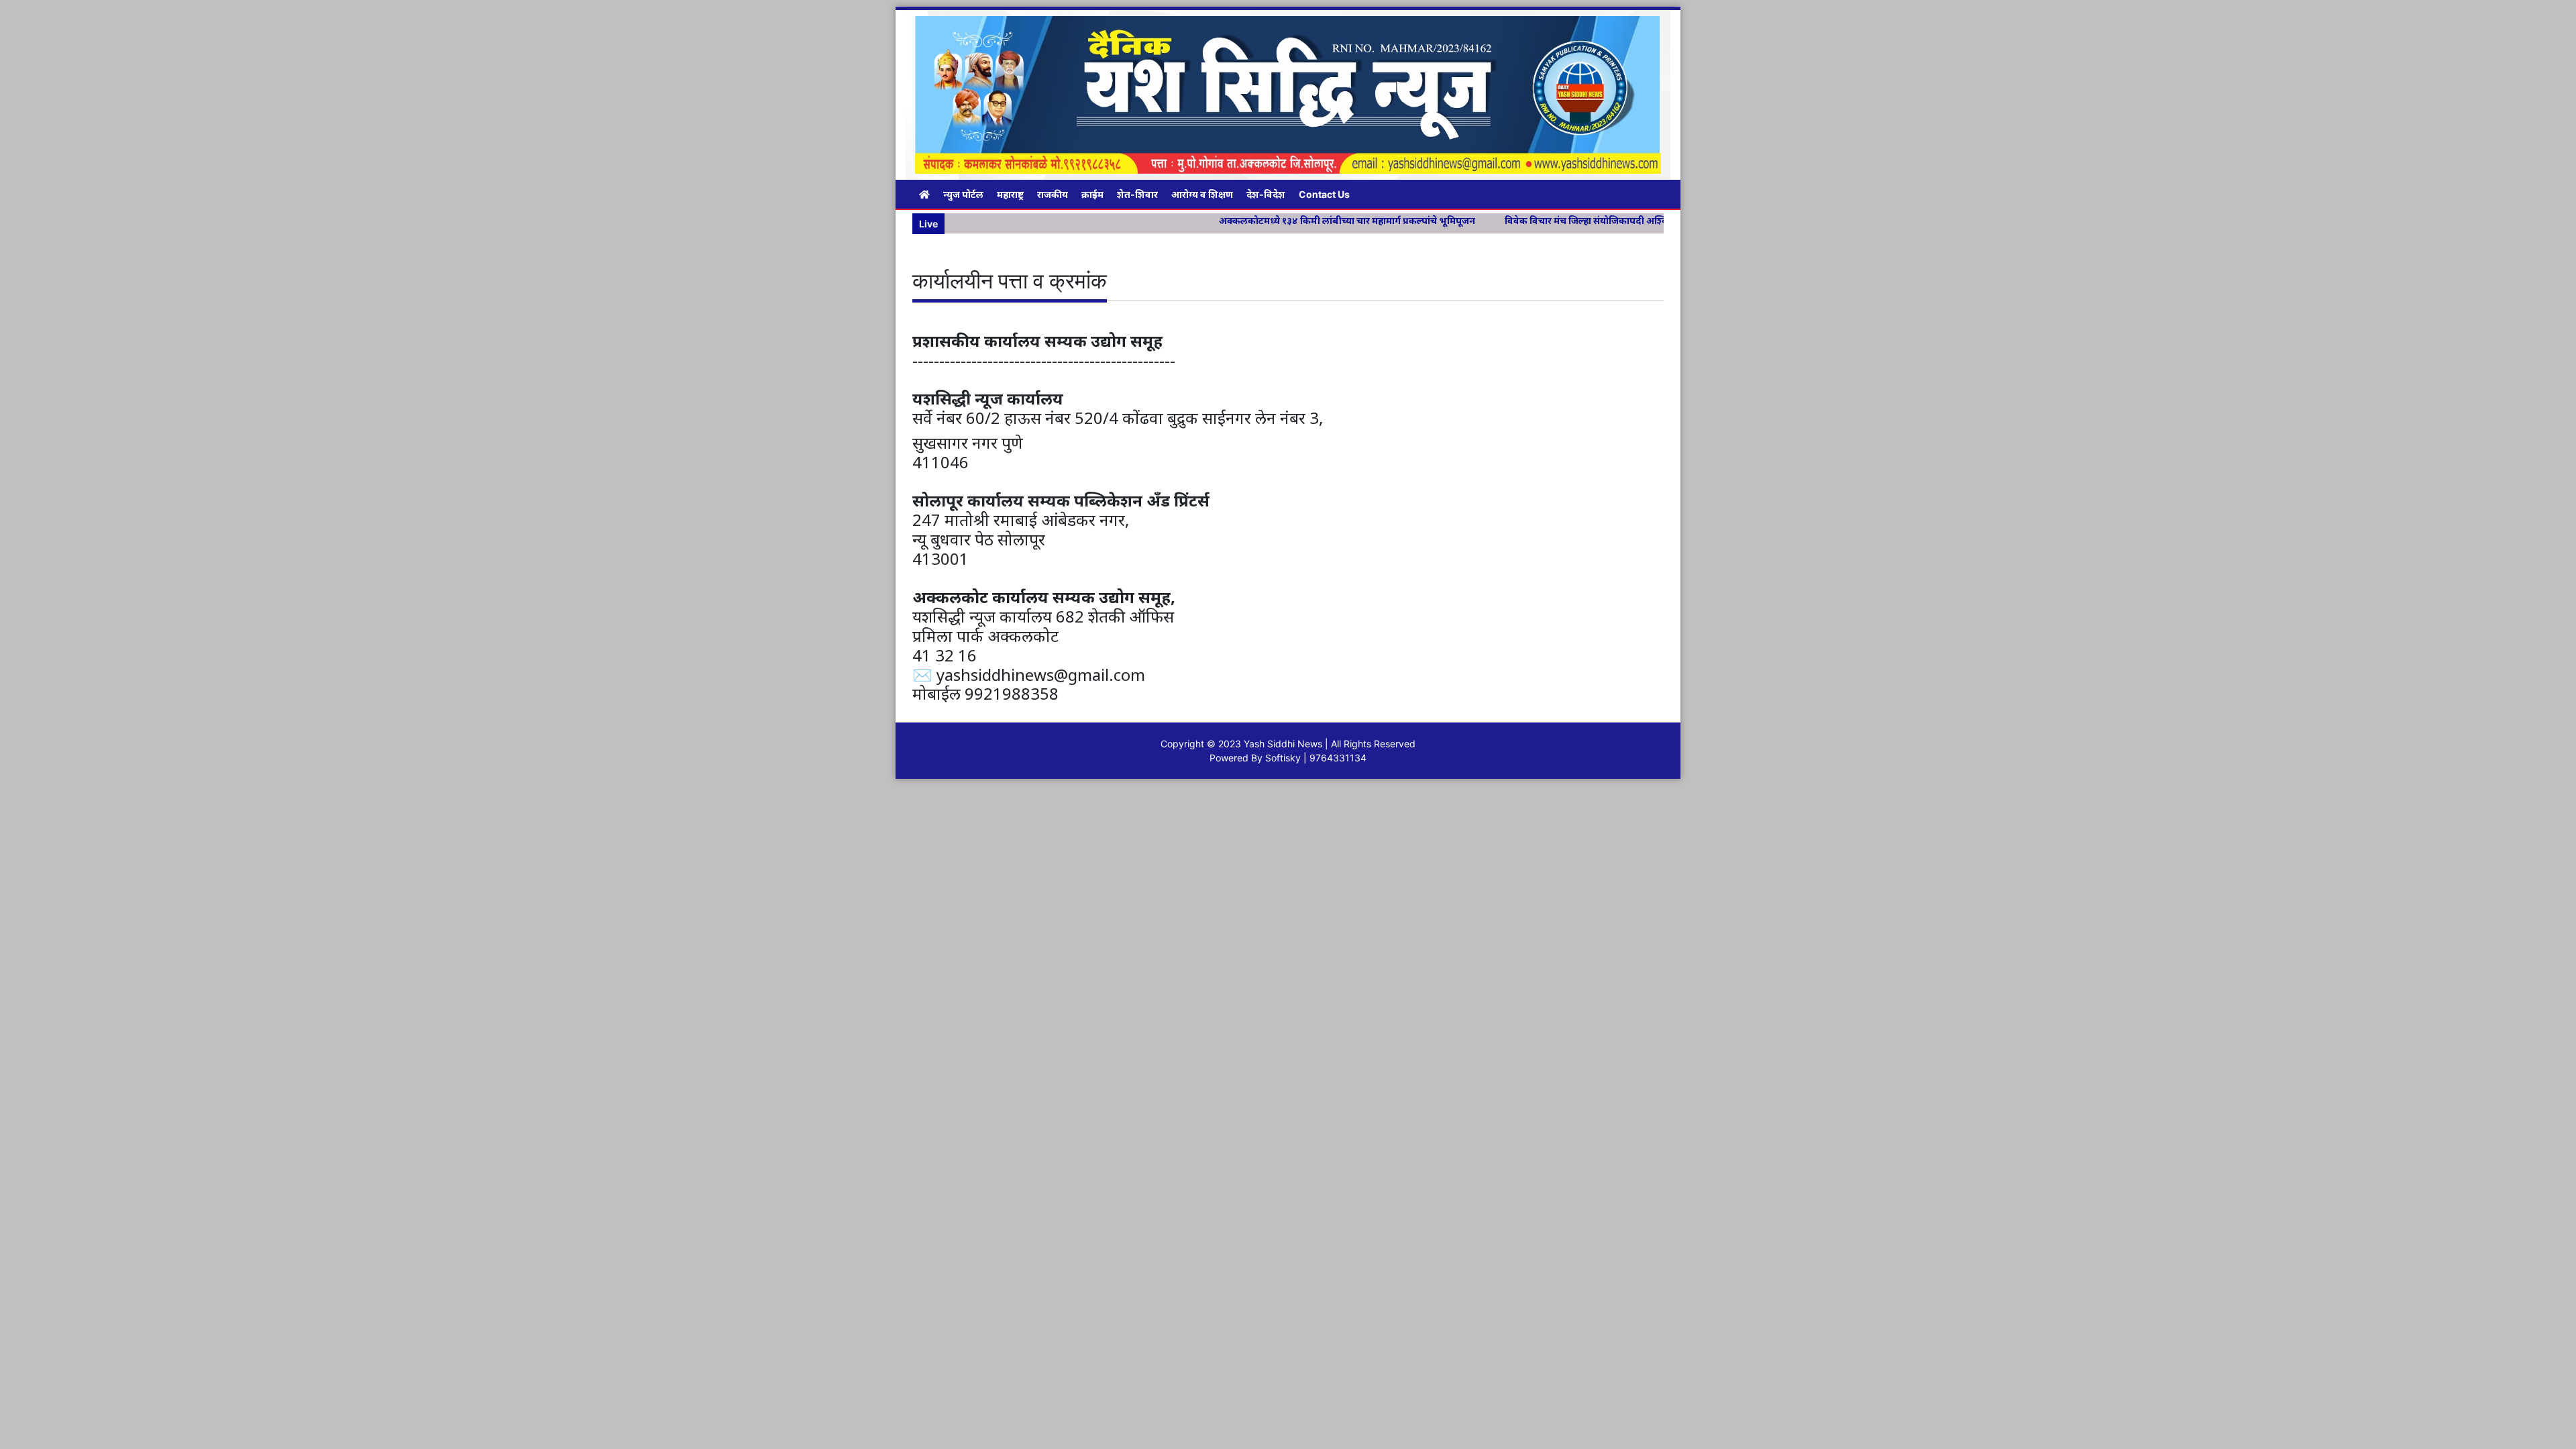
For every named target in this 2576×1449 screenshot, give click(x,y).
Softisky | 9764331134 (1316, 758)
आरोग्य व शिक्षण (1202, 194)
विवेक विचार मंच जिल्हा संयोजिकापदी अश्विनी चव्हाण (1512, 220)
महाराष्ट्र (1010, 194)
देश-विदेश (1266, 194)
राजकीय (1053, 194)
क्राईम (1092, 194)
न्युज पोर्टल (963, 194)
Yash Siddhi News (1283, 744)
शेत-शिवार (1137, 194)
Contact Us (1324, 194)
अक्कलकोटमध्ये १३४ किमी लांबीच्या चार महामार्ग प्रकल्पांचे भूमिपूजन (1254, 220)
